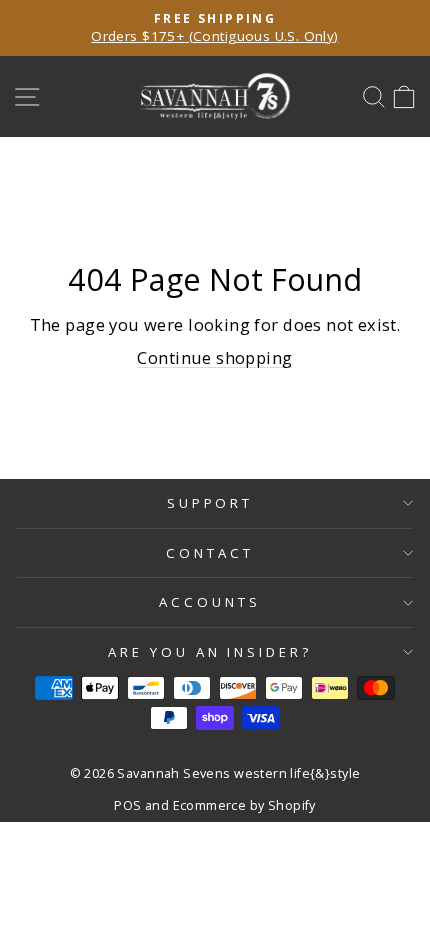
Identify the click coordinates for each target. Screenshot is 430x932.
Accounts (210, 602)
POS (127, 805)
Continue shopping (214, 357)
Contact (210, 553)
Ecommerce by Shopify (244, 805)
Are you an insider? (210, 652)
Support (210, 503)
